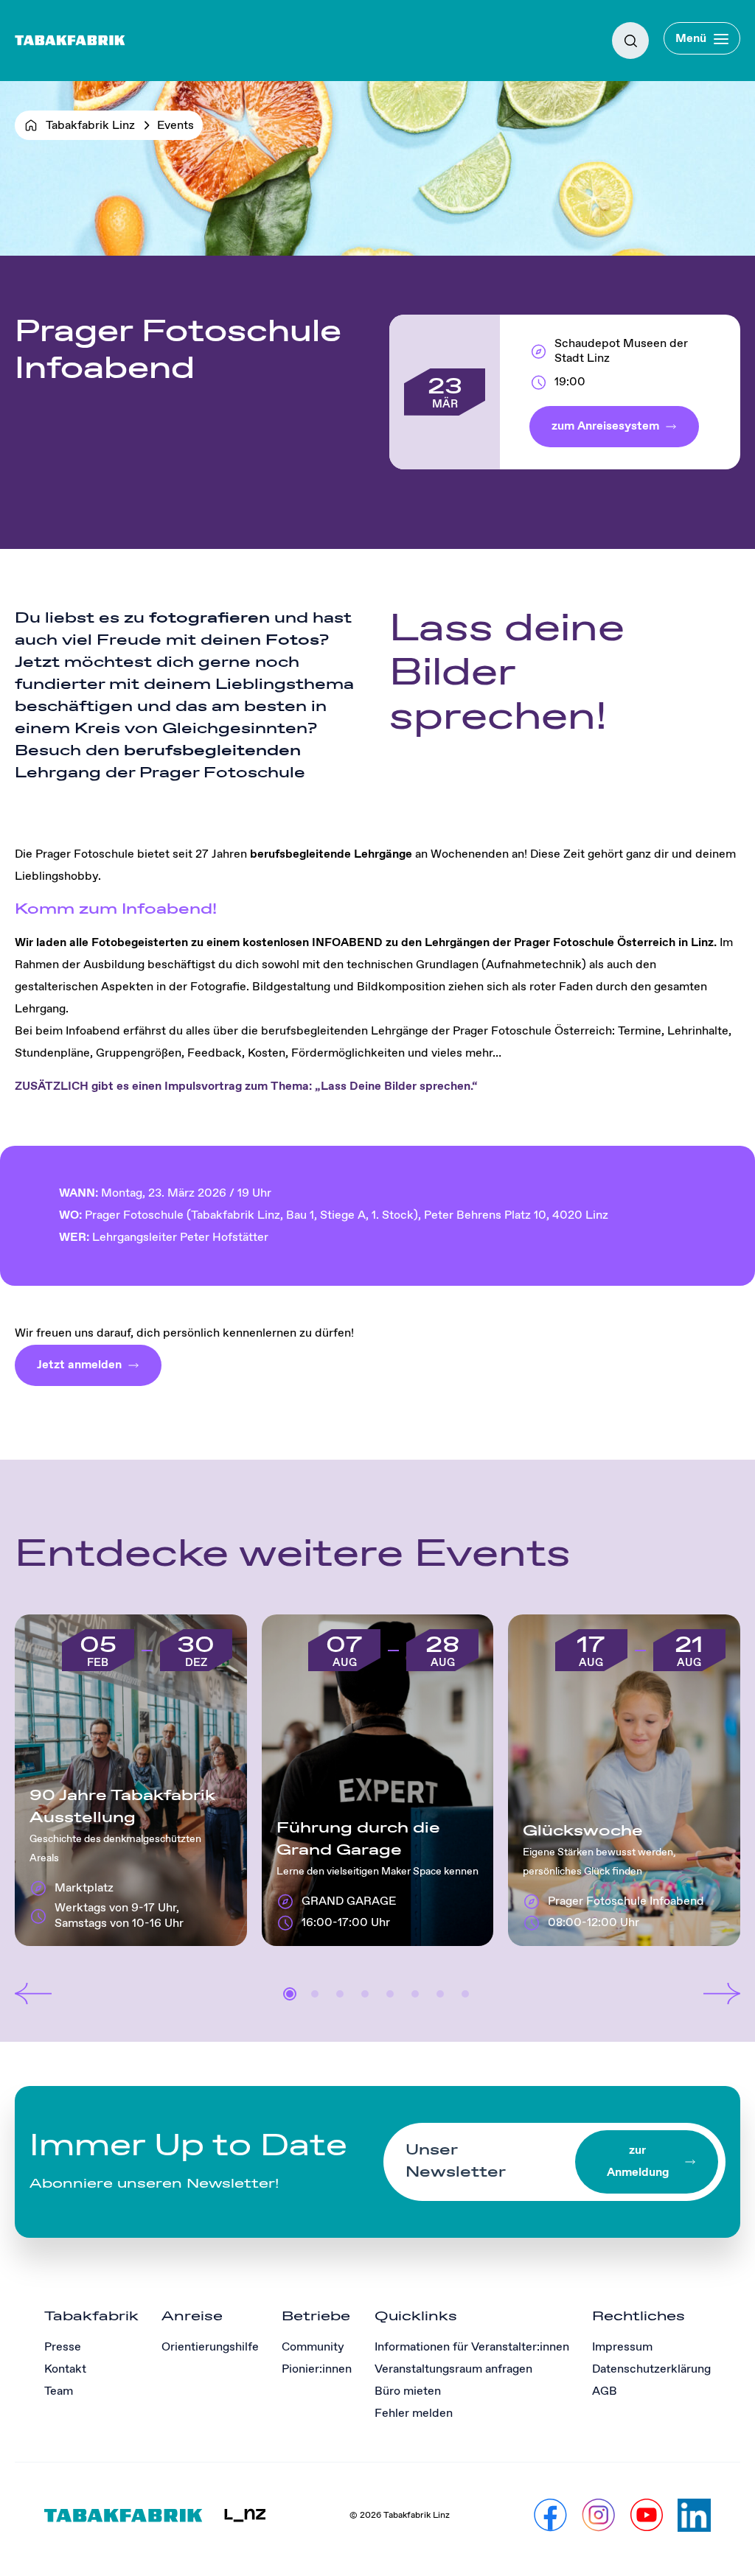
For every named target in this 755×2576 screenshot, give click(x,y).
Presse (63, 2347)
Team (59, 2391)
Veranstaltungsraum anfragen (453, 2369)
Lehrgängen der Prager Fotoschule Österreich (550, 943)
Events (175, 126)
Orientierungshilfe (210, 2347)
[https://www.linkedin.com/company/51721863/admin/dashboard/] (694, 2515)
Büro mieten (408, 2391)
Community (313, 2347)
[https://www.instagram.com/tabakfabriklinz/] (598, 2515)
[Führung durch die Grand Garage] (378, 1780)
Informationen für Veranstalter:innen (472, 2347)
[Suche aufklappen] (630, 41)
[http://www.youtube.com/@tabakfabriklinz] (646, 2515)
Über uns (41, 82)
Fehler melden (414, 2414)
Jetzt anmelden (79, 1365)
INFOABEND (349, 943)
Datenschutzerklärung (651, 2369)
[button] (33, 1994)
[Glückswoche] (624, 1780)
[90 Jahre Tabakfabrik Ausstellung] (131, 1780)
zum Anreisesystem (605, 426)
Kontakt (65, 2369)
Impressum (622, 2347)
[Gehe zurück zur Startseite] (70, 41)
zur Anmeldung (638, 2162)
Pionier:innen (317, 2369)
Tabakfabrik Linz (90, 126)
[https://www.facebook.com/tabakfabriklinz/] (550, 2515)
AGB (605, 2391)
